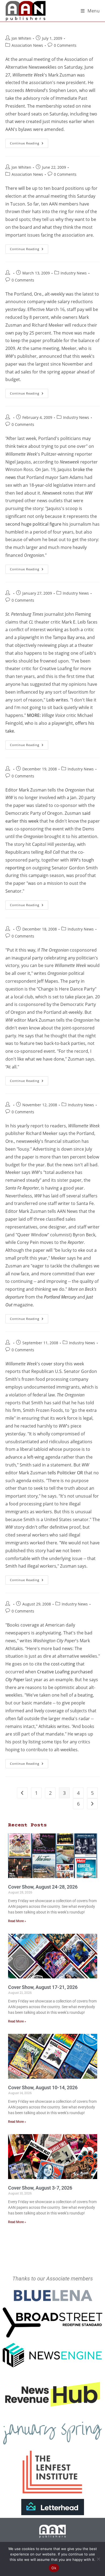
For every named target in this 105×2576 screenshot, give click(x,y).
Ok (54, 2568)
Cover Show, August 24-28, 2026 (43, 1887)
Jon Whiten (21, 38)
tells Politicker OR (65, 1473)
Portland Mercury (60, 1297)
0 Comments (65, 45)
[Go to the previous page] (22, 1793)
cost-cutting (63, 1664)
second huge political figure (33, 524)
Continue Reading (29, 142)
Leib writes (57, 700)
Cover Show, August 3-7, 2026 (40, 2188)
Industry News (74, 273)
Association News (27, 45)
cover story (53, 1364)
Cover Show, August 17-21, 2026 (43, 1987)
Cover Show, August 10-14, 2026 (43, 2087)
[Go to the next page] (92, 1804)
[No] (98, 2559)
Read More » (17, 1921)
